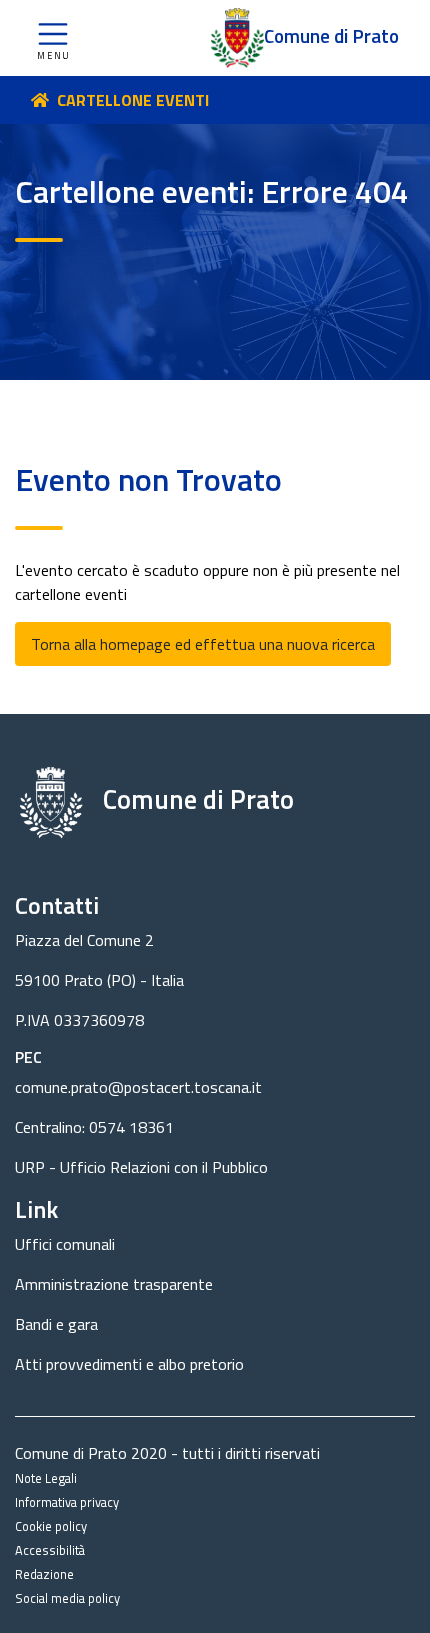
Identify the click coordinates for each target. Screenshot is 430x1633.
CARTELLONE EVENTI (133, 100)
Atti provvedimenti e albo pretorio (129, 1364)
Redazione (44, 1574)
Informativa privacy (67, 1502)
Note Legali (46, 1478)
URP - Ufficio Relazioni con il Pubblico (141, 1167)
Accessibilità (50, 1550)
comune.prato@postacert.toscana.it (138, 1087)
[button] (53, 38)
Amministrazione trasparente (114, 1284)
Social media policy (67, 1598)
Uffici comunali (65, 1244)
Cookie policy (51, 1526)
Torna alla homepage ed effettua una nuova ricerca (203, 644)
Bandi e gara (56, 1324)
